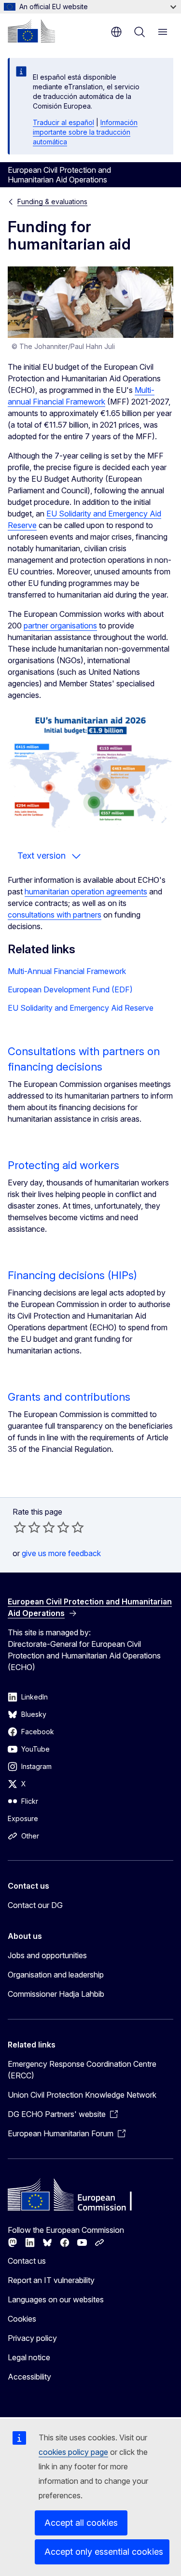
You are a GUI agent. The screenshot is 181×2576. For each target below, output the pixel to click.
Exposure (23, 1818)
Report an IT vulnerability (51, 2280)
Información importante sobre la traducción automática (85, 132)
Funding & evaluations (52, 202)
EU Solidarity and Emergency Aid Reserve (81, 1008)
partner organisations (60, 626)
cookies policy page (73, 2452)
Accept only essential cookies (104, 2552)
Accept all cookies (81, 2523)
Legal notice (29, 2357)
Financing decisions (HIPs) (72, 1275)
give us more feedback (61, 1553)
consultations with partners (55, 915)
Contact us (27, 2261)
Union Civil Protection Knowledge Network (82, 2095)
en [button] (116, 32)
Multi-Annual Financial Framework (67, 971)
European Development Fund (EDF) (70, 989)
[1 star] (20, 1527)
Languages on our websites (56, 2299)
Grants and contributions (69, 1397)
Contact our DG (35, 1905)
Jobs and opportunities (47, 1955)
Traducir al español (63, 122)
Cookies (22, 2319)
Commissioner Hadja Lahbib (56, 1994)
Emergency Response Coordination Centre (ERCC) (82, 2070)
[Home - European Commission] (31, 31)
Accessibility (29, 2377)
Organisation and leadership (56, 1975)
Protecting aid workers (63, 1165)
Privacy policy (32, 2338)
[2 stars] (27, 1527)
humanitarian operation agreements (86, 891)
